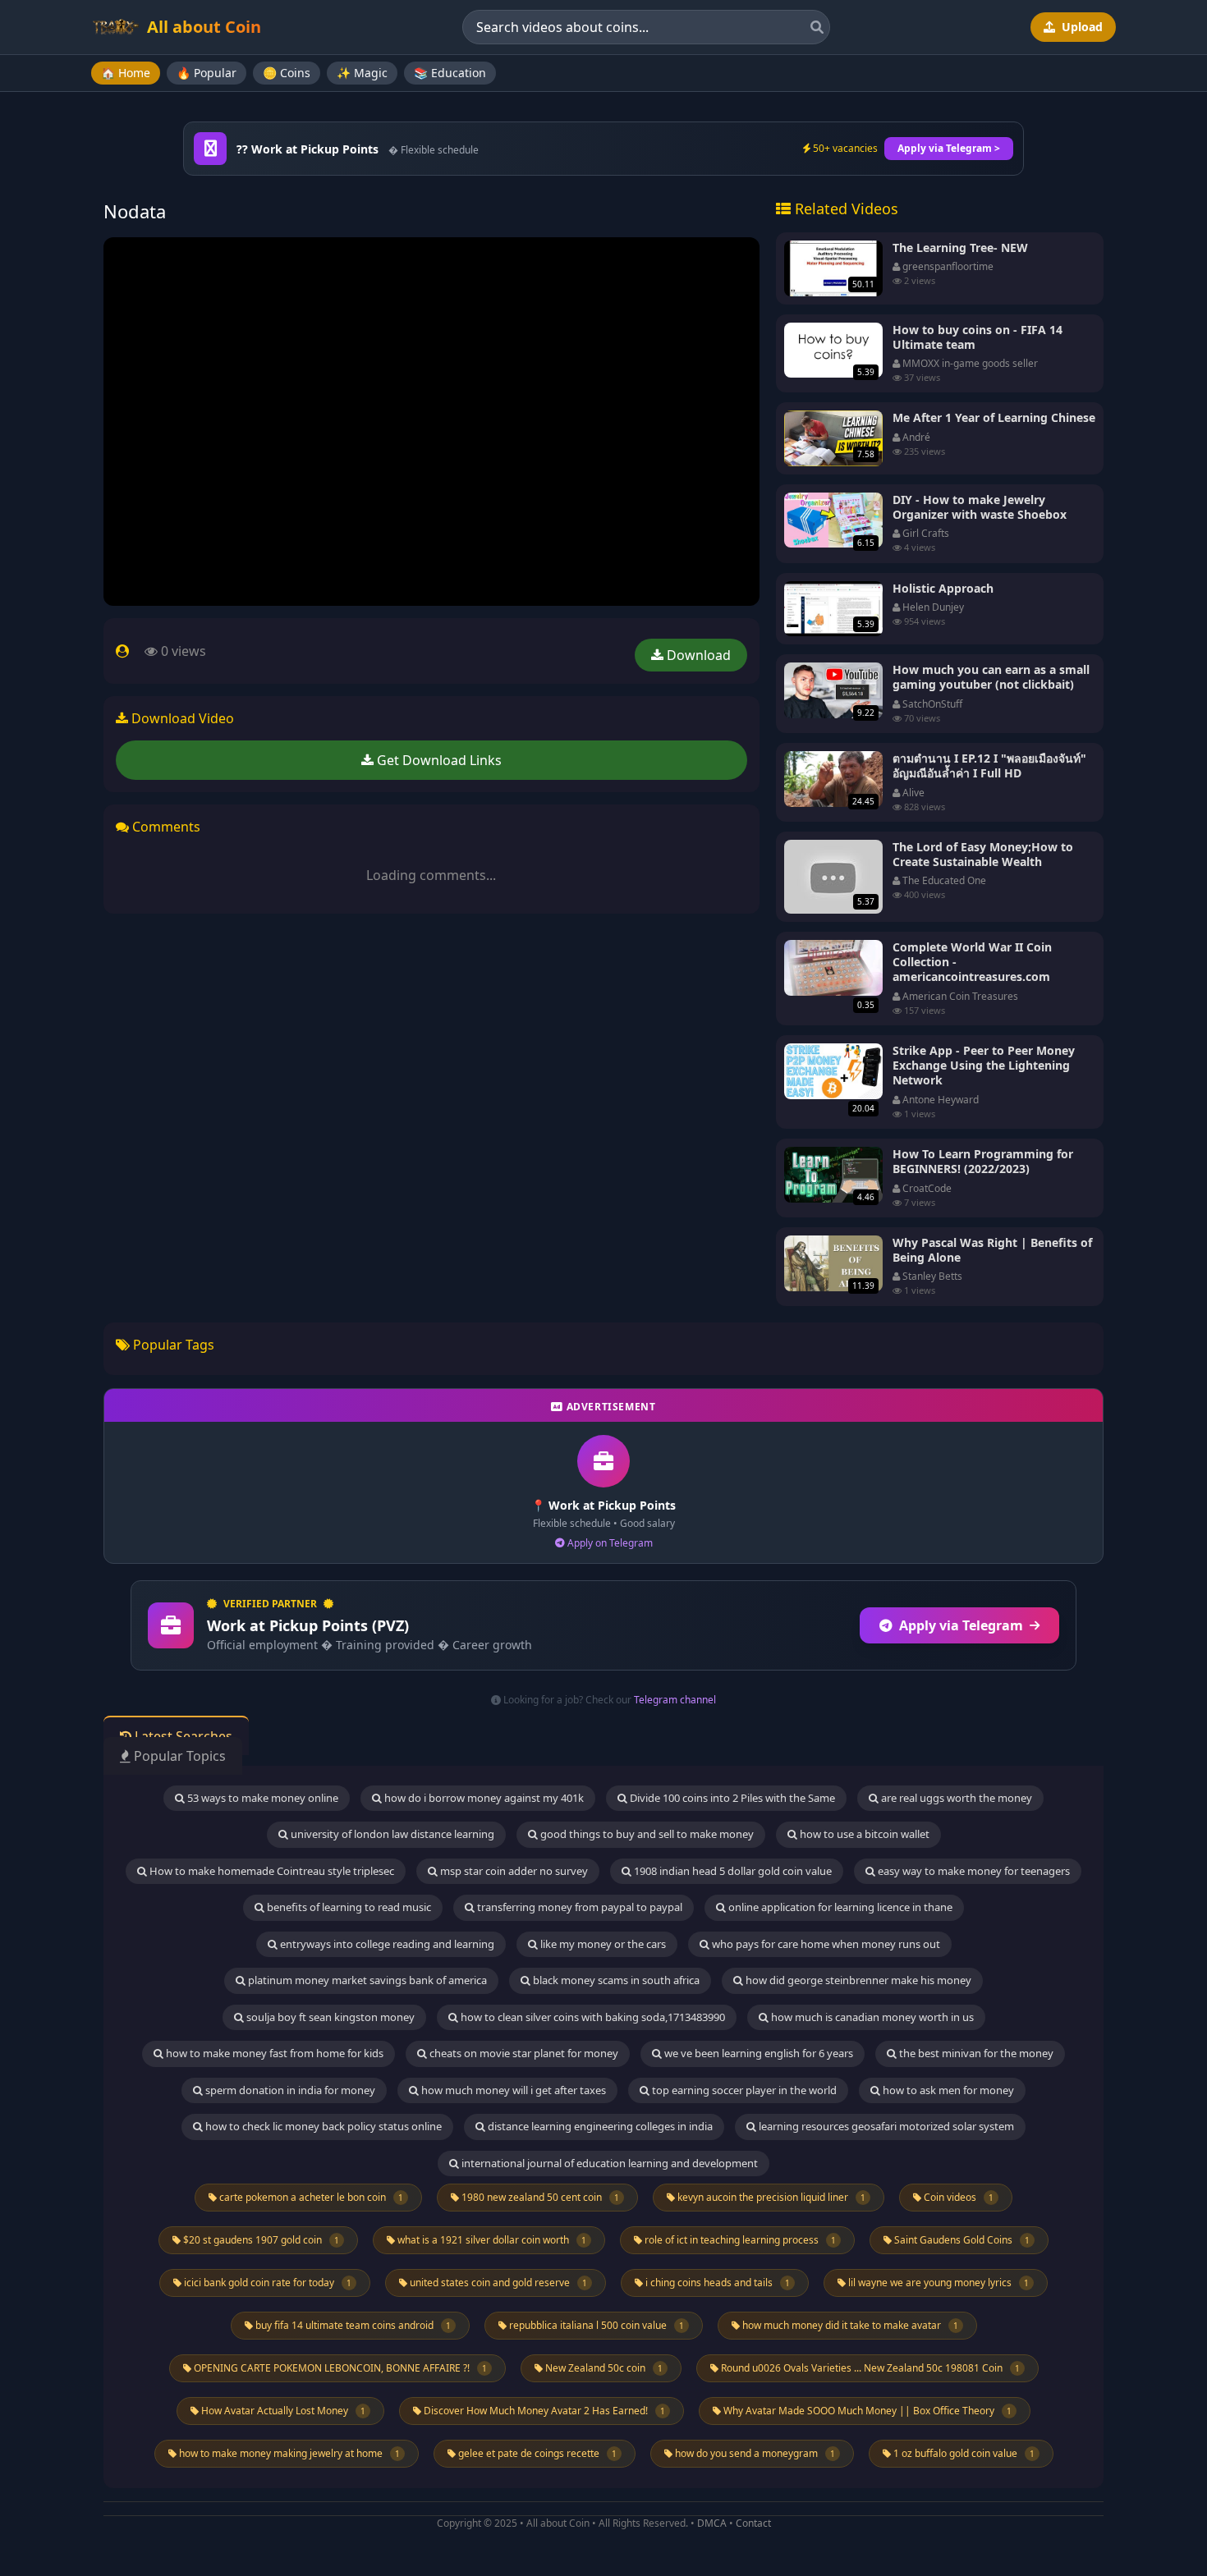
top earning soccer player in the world (743, 2090)
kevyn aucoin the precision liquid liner (770, 2197)
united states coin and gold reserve (497, 2283)
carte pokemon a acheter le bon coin (310, 2197)
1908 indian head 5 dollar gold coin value (732, 1871)
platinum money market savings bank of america (366, 1980)
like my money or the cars (602, 1944)
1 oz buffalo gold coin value (963, 2453)
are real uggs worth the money (955, 1798)
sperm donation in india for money (289, 2090)
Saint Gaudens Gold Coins (961, 2240)
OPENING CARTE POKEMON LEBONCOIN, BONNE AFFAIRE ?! (339, 2368)
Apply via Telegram (961, 1625)
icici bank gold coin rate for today (266, 2283)
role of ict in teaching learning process (739, 2240)
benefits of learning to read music (348, 1907)
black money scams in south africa (615, 1980)
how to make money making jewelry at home (288, 2453)
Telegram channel (675, 1700)
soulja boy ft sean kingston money (329, 2017)
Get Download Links (438, 760)
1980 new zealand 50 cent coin (539, 2197)
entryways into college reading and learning (386, 1944)
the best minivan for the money (975, 2053)
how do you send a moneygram (754, 2453)
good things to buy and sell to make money (646, 1834)
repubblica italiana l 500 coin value (595, 2325)
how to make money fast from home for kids (273, 2053)
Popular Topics (178, 1756)
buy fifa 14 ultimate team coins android (352, 2325)
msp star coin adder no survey (513, 1871)
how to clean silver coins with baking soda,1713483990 (592, 2017)
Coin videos (957, 2197)
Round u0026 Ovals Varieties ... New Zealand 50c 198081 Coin (869, 2368)
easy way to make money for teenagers (973, 1871)
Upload (1081, 27)
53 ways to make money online (262, 1798)
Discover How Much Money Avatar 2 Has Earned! (543, 2411)
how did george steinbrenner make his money (857, 1980)
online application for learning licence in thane (839, 1907)
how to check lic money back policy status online (322, 2126)
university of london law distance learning (391, 1834)
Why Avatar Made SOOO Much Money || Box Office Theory (866, 2411)
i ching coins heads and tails (716, 2283)
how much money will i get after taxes (512, 2090)
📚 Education (450, 73)
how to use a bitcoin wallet (863, 1834)
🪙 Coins (287, 73)
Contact (753, 2523)
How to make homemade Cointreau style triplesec (271, 1871)
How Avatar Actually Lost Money (282, 2411)
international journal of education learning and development (608, 2163)
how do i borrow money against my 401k (483, 1798)
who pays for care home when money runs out (825, 1944)
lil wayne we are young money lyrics (937, 2283)
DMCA (712, 2523)
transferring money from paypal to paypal (578, 1907)
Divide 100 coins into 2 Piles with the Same (731, 1798)
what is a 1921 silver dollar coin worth (491, 2240)
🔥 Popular (207, 73)
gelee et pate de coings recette (536, 2453)
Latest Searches (182, 1736)
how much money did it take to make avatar (849, 2325)
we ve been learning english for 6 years (757, 2053)
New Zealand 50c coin (603, 2368)
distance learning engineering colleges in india (599, 2126)
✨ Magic (362, 73)
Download (697, 655)
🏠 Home (126, 73)
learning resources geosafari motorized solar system (885, 2126)
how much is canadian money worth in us (871, 2017)
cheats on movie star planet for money (523, 2053)
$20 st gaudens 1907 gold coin (260, 2240)
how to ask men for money (947, 2090)
